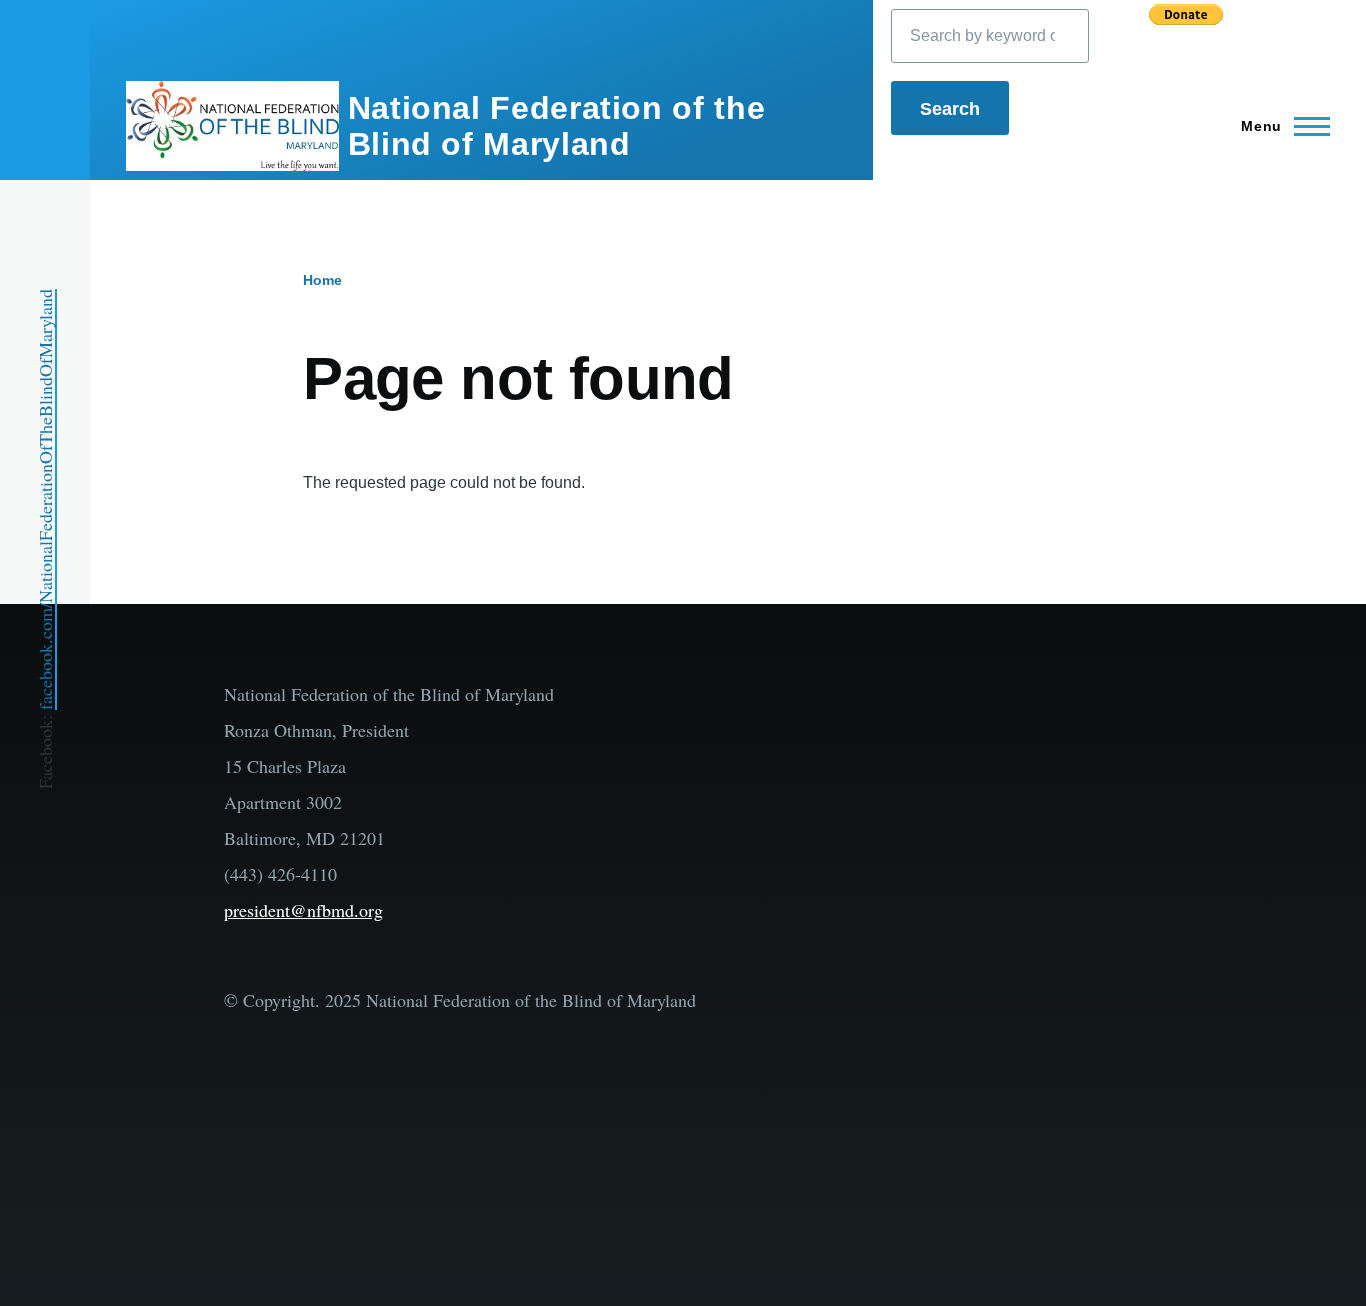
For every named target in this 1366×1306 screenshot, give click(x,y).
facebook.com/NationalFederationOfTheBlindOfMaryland (45, 499)
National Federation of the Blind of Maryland (557, 126)
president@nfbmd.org (303, 910)
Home (322, 280)
